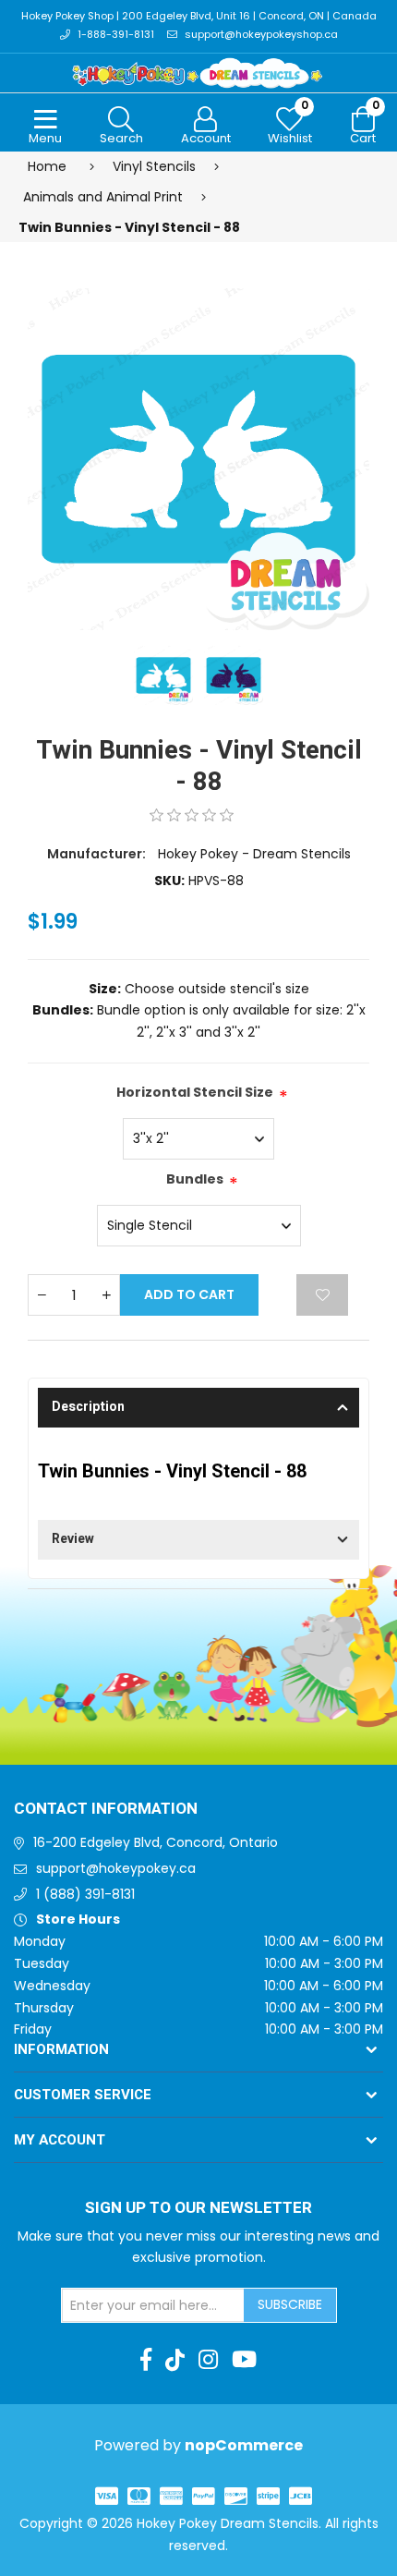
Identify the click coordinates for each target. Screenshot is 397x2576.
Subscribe (290, 2304)
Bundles (195, 1179)
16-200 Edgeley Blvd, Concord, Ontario (156, 1842)
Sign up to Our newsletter (198, 2208)
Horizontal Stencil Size (195, 1092)
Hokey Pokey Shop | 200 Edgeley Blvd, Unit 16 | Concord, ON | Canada (199, 16)
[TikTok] (175, 2360)
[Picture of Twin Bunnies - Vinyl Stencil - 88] (198, 458)
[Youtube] (244, 2360)
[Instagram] (208, 2360)
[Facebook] (146, 2360)
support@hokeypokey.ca (116, 1868)
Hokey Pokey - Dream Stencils (254, 854)
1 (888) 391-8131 (85, 1894)
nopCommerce (244, 2445)
